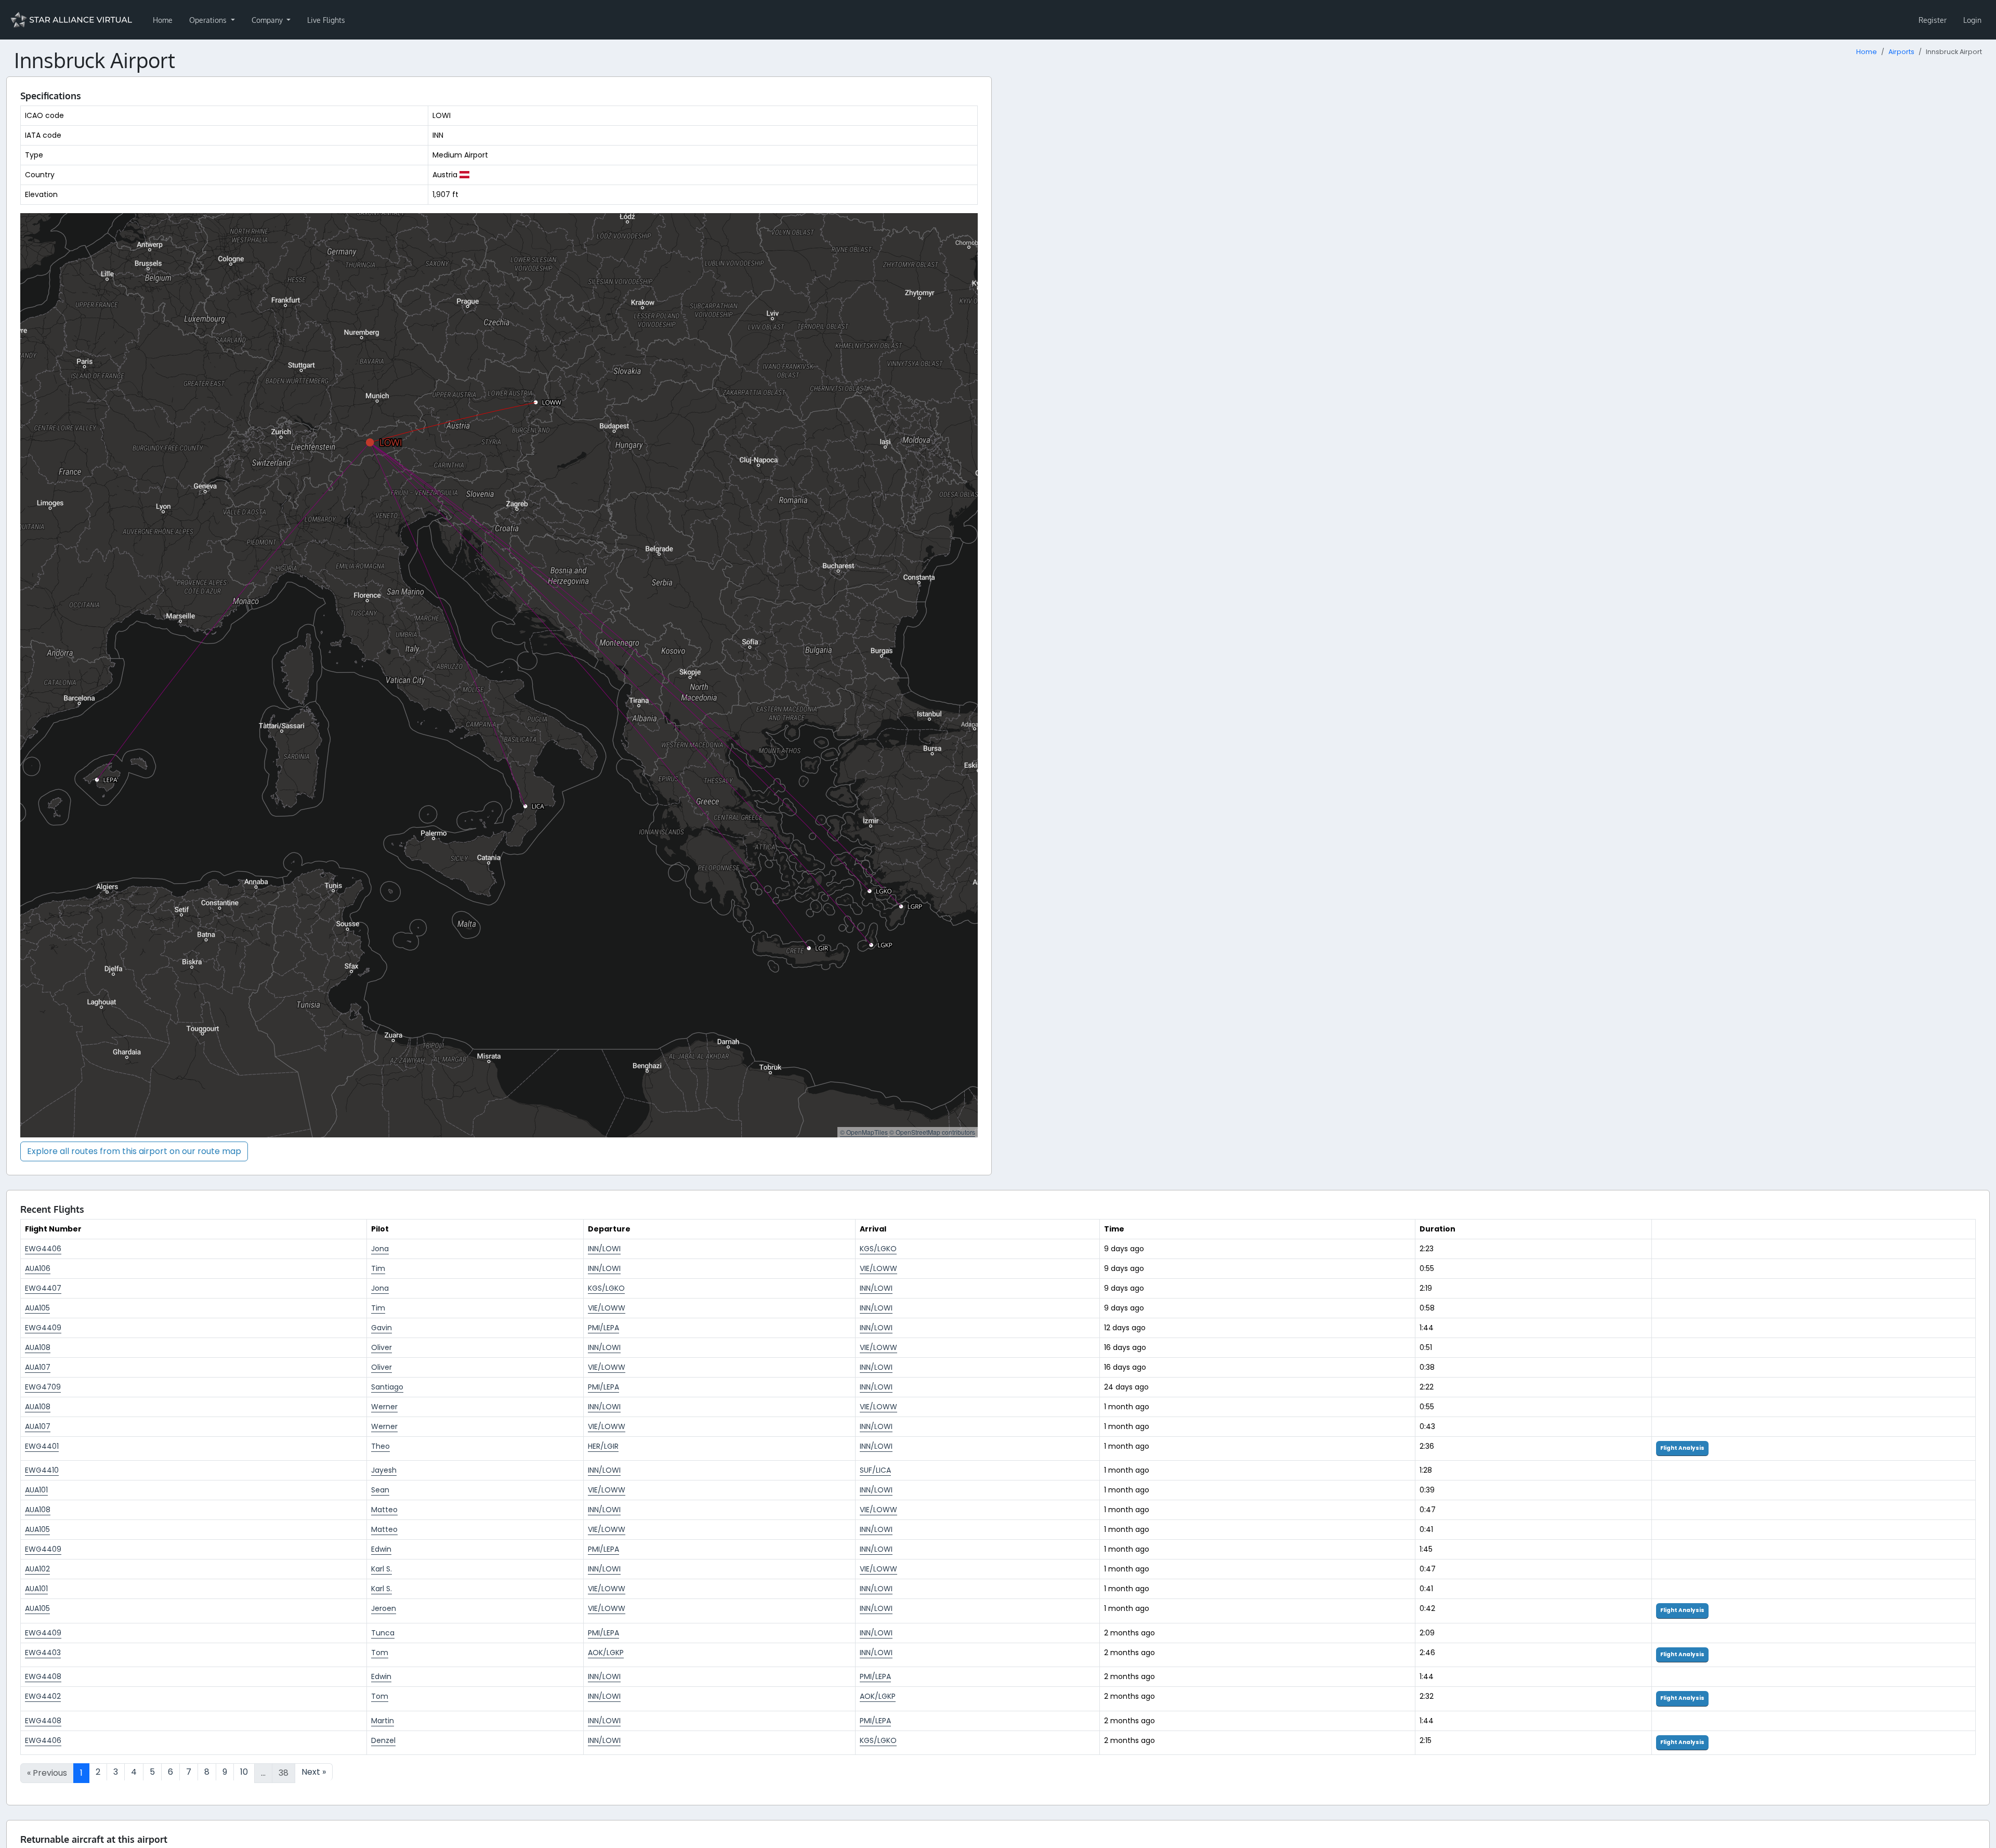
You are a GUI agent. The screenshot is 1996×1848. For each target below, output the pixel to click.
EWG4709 (43, 1387)
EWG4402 (43, 1696)
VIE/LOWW (878, 1268)
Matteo (384, 1510)
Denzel (383, 1740)
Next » (314, 1772)
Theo (380, 1446)
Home (163, 20)
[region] (499, 675)
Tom (380, 1653)
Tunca (383, 1633)
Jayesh (384, 1470)
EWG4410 (42, 1470)
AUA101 (36, 1490)
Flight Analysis (1682, 1448)
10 (244, 1772)
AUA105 (37, 1308)
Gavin (382, 1328)
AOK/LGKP (606, 1653)
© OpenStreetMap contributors (932, 1132)
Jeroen (384, 1608)
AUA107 (38, 1367)
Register (1933, 20)
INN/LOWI (604, 1249)
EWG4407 (43, 1288)
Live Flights (326, 20)
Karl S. (382, 1569)
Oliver (382, 1347)
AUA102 (37, 1569)
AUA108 (38, 1347)
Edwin (381, 1549)
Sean (380, 1490)
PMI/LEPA (603, 1328)
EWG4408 (43, 1676)
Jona (380, 1249)
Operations (209, 20)
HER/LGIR (603, 1446)
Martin (383, 1721)
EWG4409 (43, 1328)
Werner (384, 1407)
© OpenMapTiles (864, 1132)
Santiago (387, 1387)
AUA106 (38, 1268)
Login (1972, 20)
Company (268, 20)
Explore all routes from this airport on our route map (134, 1151)
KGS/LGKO (878, 1249)
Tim (378, 1268)
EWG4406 (43, 1249)
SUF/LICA (875, 1470)
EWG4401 (42, 1446)
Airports (1901, 52)
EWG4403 (43, 1653)
